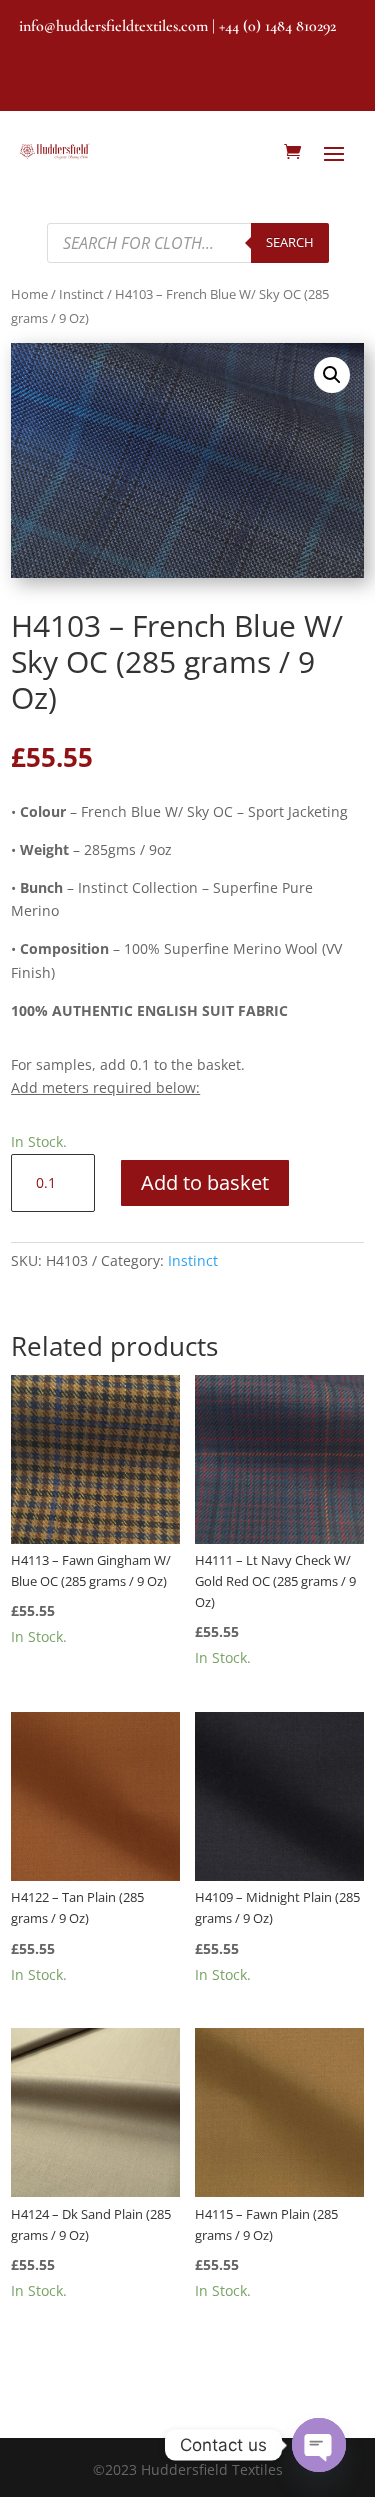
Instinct (81, 294)
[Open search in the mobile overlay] (188, 243)
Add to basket (205, 1182)
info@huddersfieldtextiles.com (113, 26)
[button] (332, 375)
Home (29, 294)
